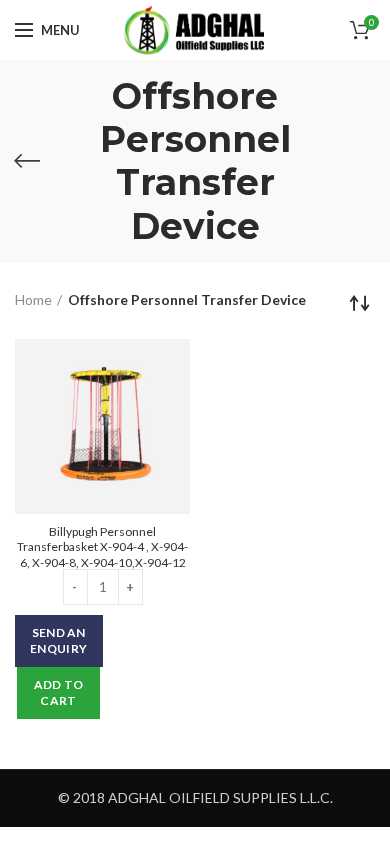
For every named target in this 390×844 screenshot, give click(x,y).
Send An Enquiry (58, 640)
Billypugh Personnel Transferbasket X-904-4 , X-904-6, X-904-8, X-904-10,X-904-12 (102, 547)
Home (33, 299)
